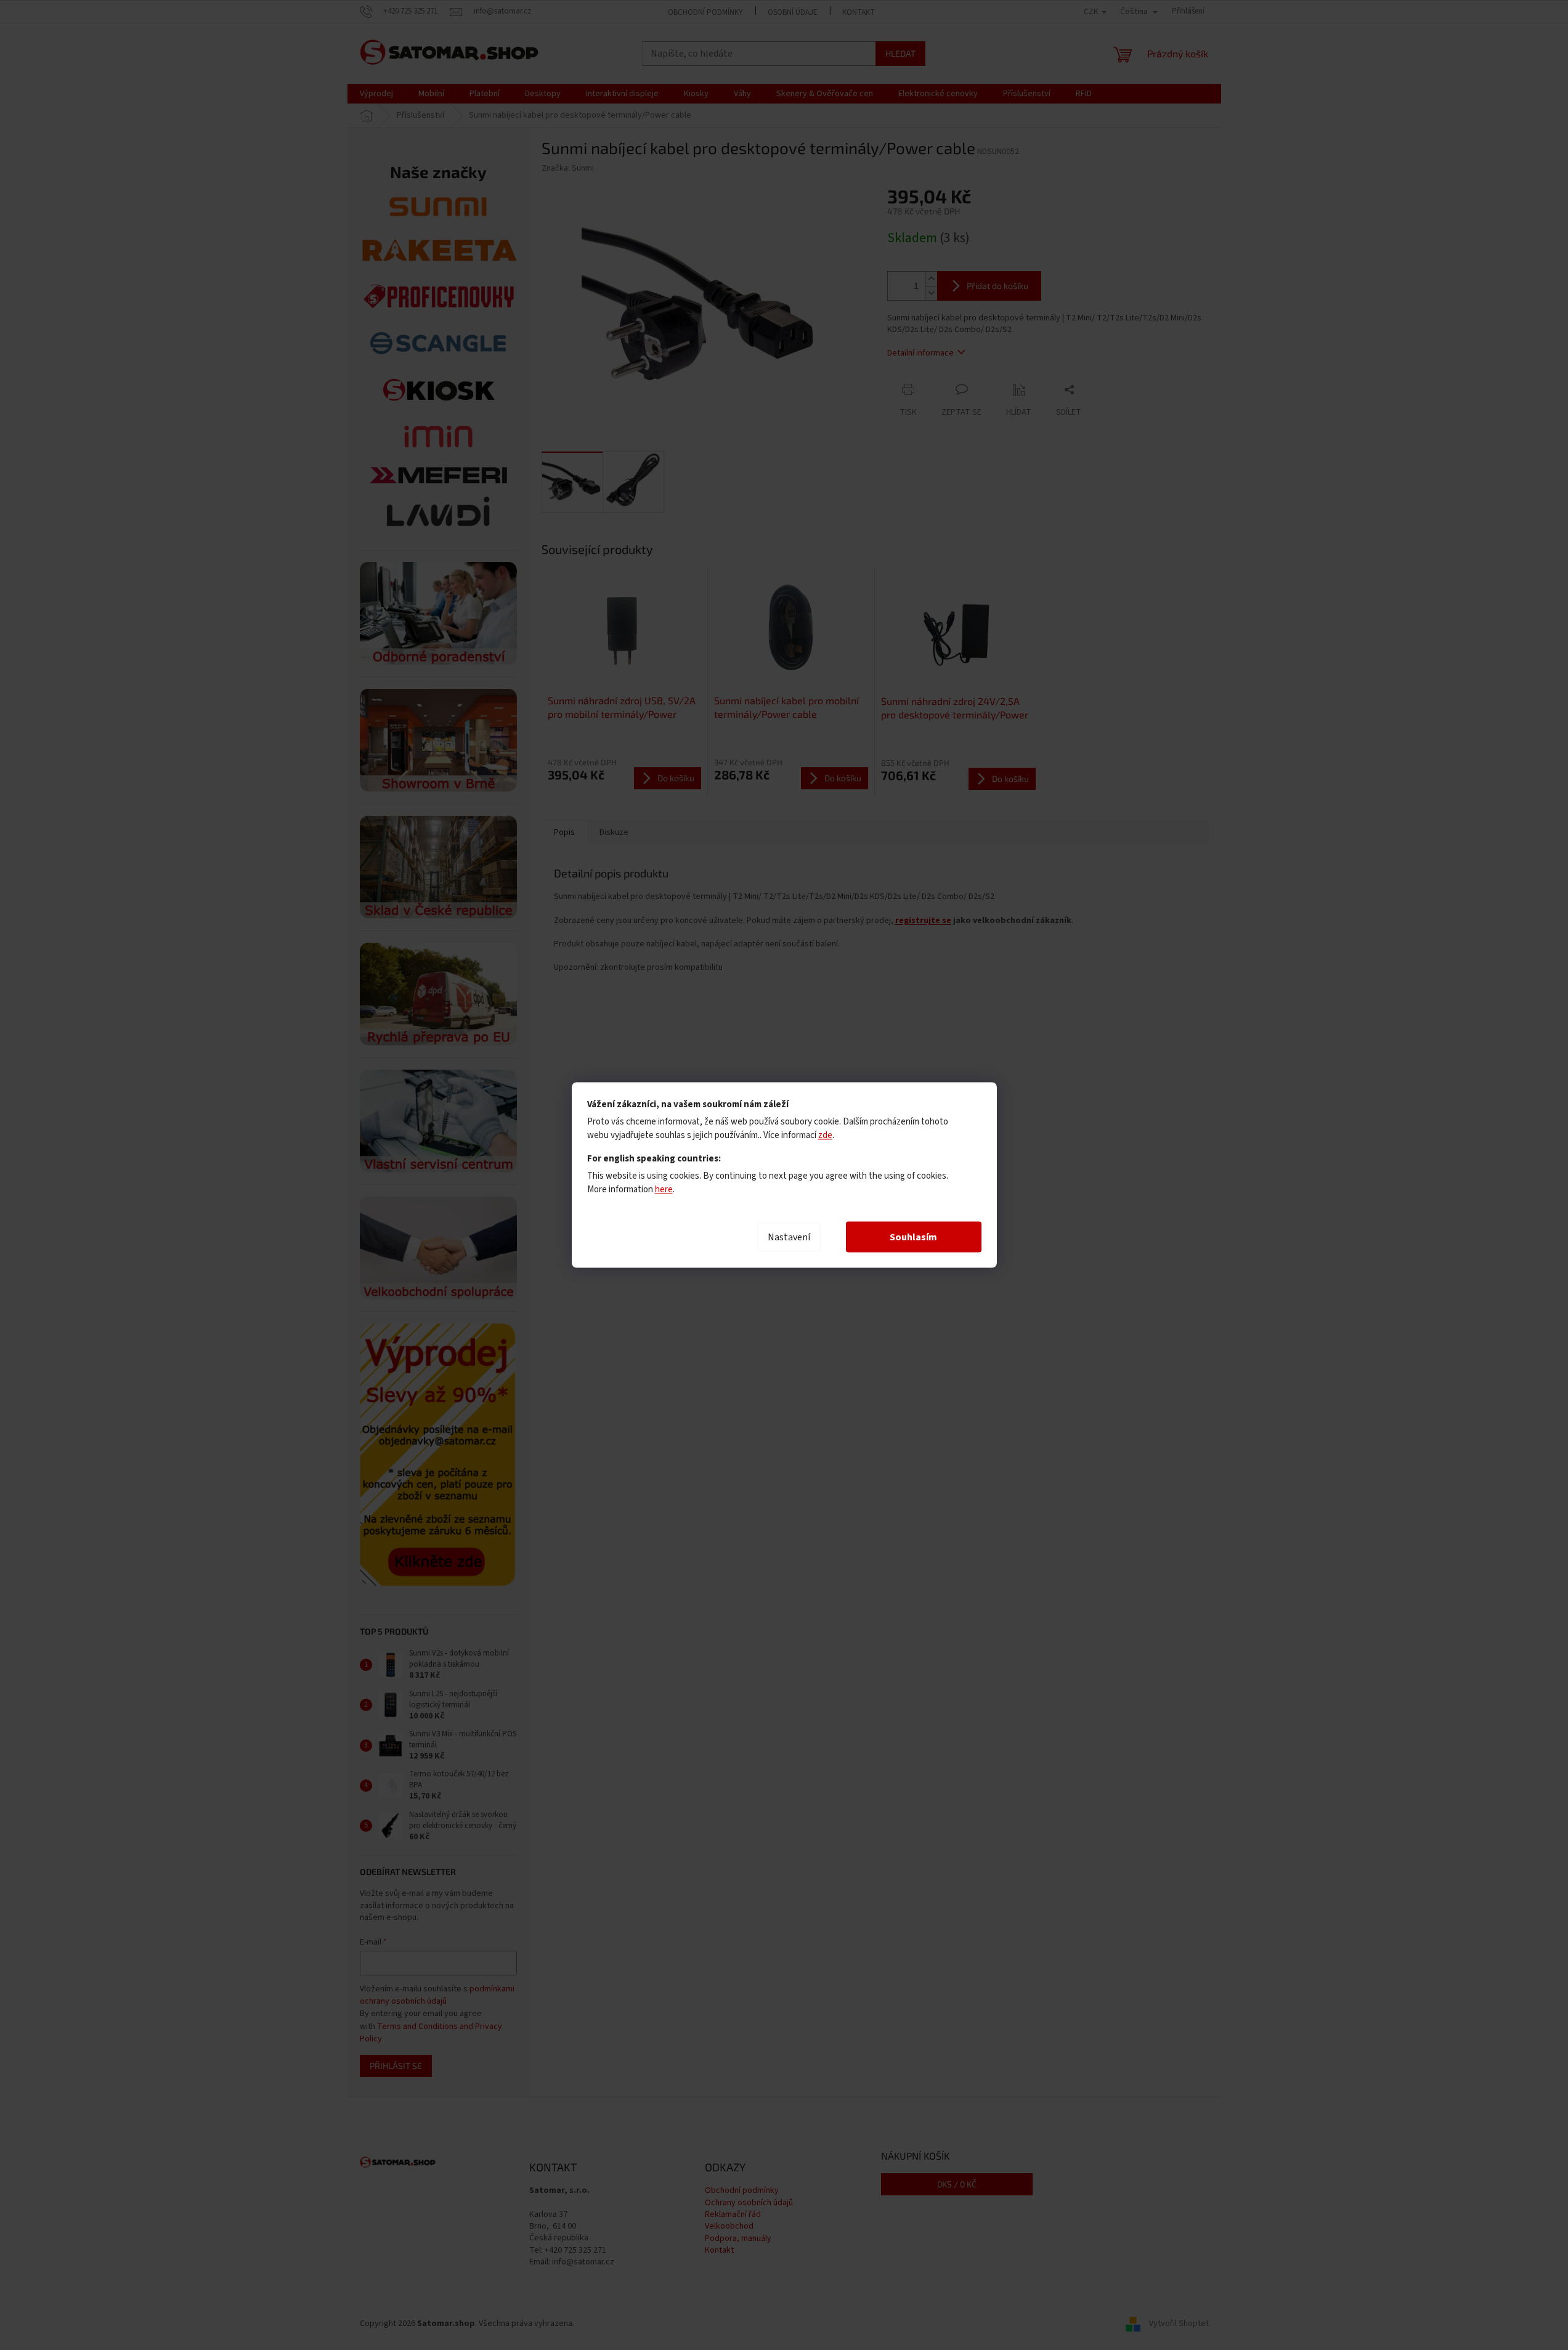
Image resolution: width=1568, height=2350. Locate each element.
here (664, 1189)
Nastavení (789, 1237)
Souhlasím (913, 1237)
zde (825, 1135)
